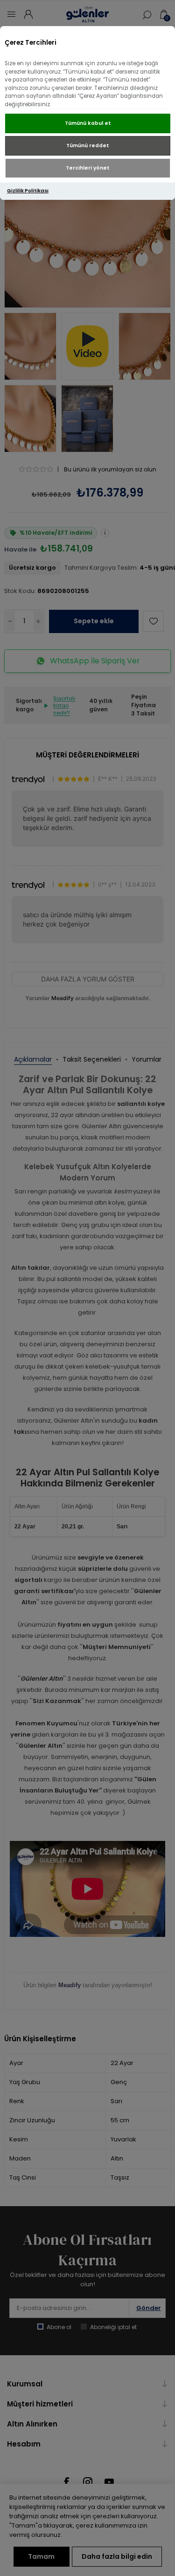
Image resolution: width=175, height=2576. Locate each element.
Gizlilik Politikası (28, 191)
